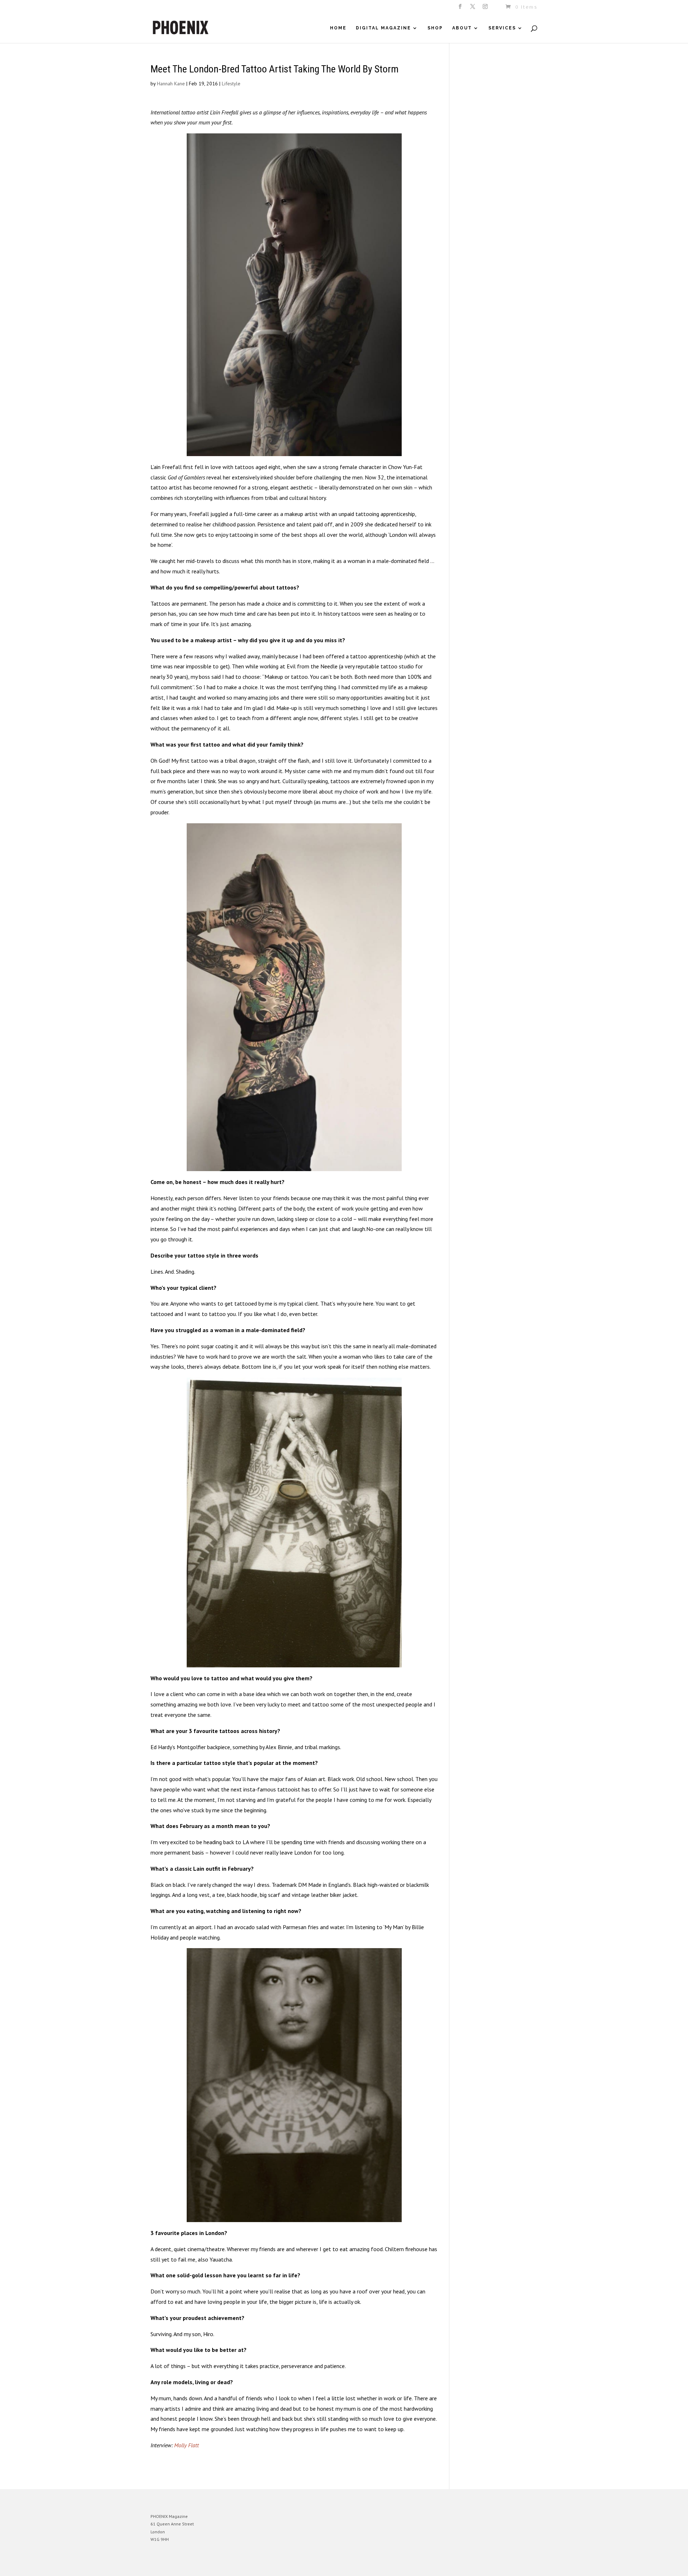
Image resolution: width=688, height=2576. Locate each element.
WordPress (228, 2565)
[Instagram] (486, 9)
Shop (435, 28)
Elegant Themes (184, 2565)
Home (338, 28)
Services (502, 28)
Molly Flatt (187, 2445)
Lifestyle (231, 84)
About (462, 28)
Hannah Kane (171, 84)
